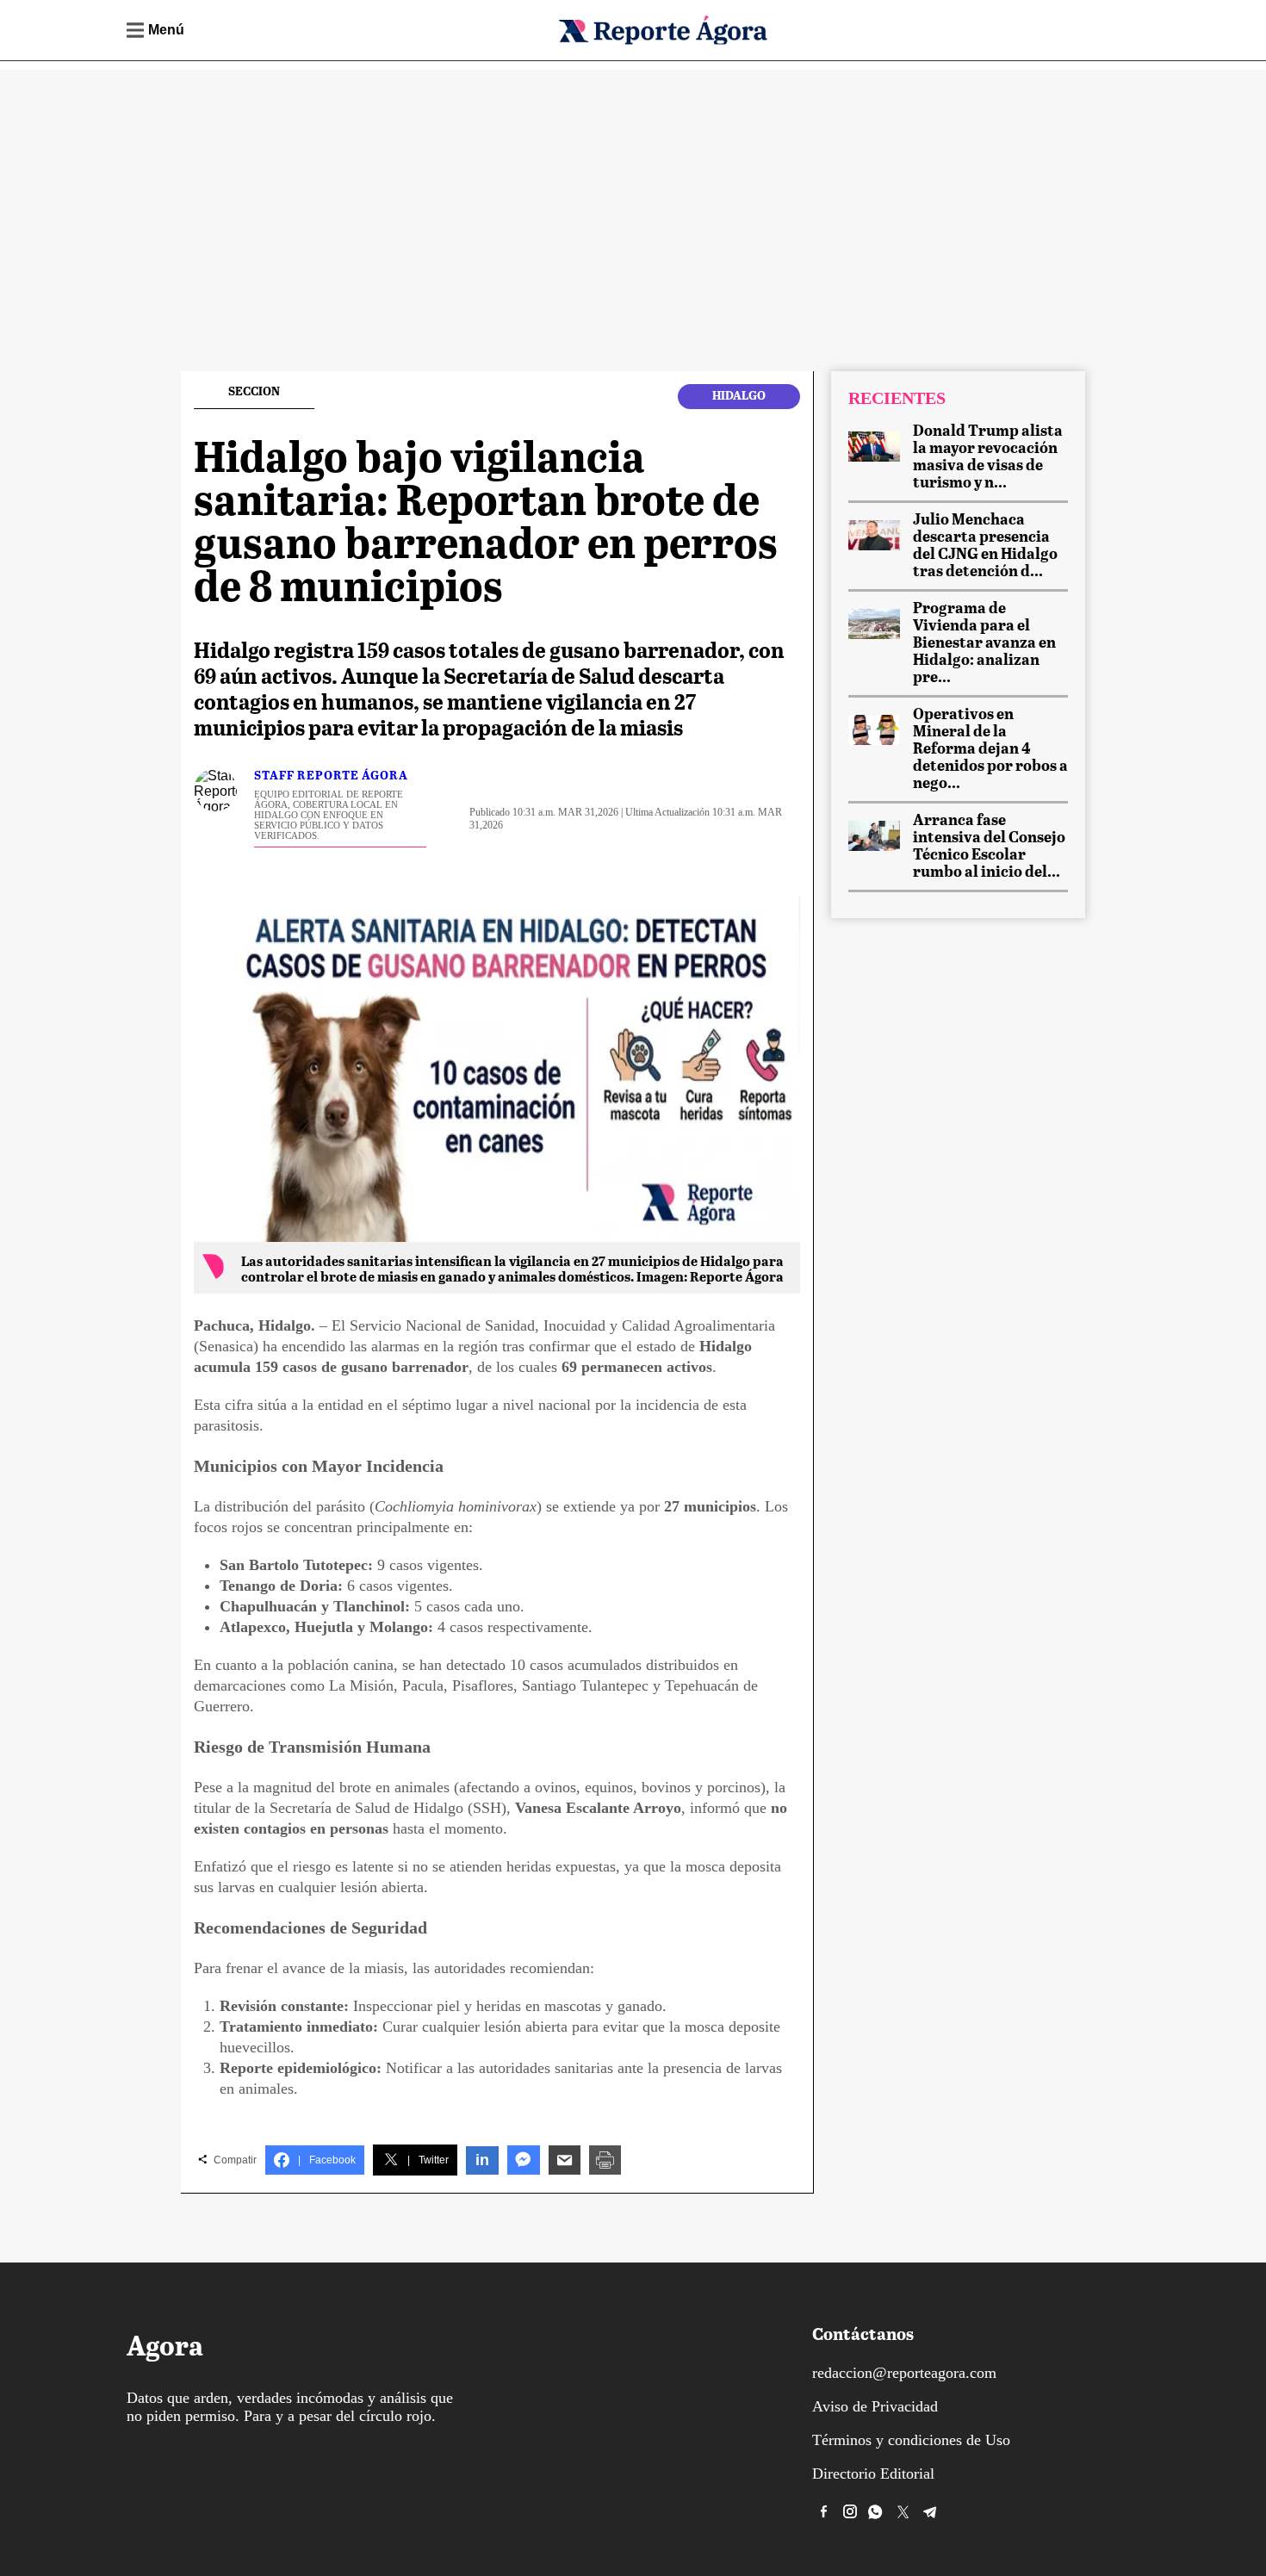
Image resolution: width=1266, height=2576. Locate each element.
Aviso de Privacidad (875, 2406)
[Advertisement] (633, 190)
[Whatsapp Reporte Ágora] (877, 2511)
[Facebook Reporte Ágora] (823, 2511)
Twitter (428, 2160)
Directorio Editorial (873, 2474)
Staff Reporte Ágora (331, 776)
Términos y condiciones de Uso (911, 2440)
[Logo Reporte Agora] (662, 42)
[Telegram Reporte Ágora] (930, 2511)
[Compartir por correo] (565, 2160)
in (482, 2160)
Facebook (327, 2160)
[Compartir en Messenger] (524, 2160)
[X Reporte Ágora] (903, 2511)
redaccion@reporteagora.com (904, 2373)
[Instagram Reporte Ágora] (850, 2511)
